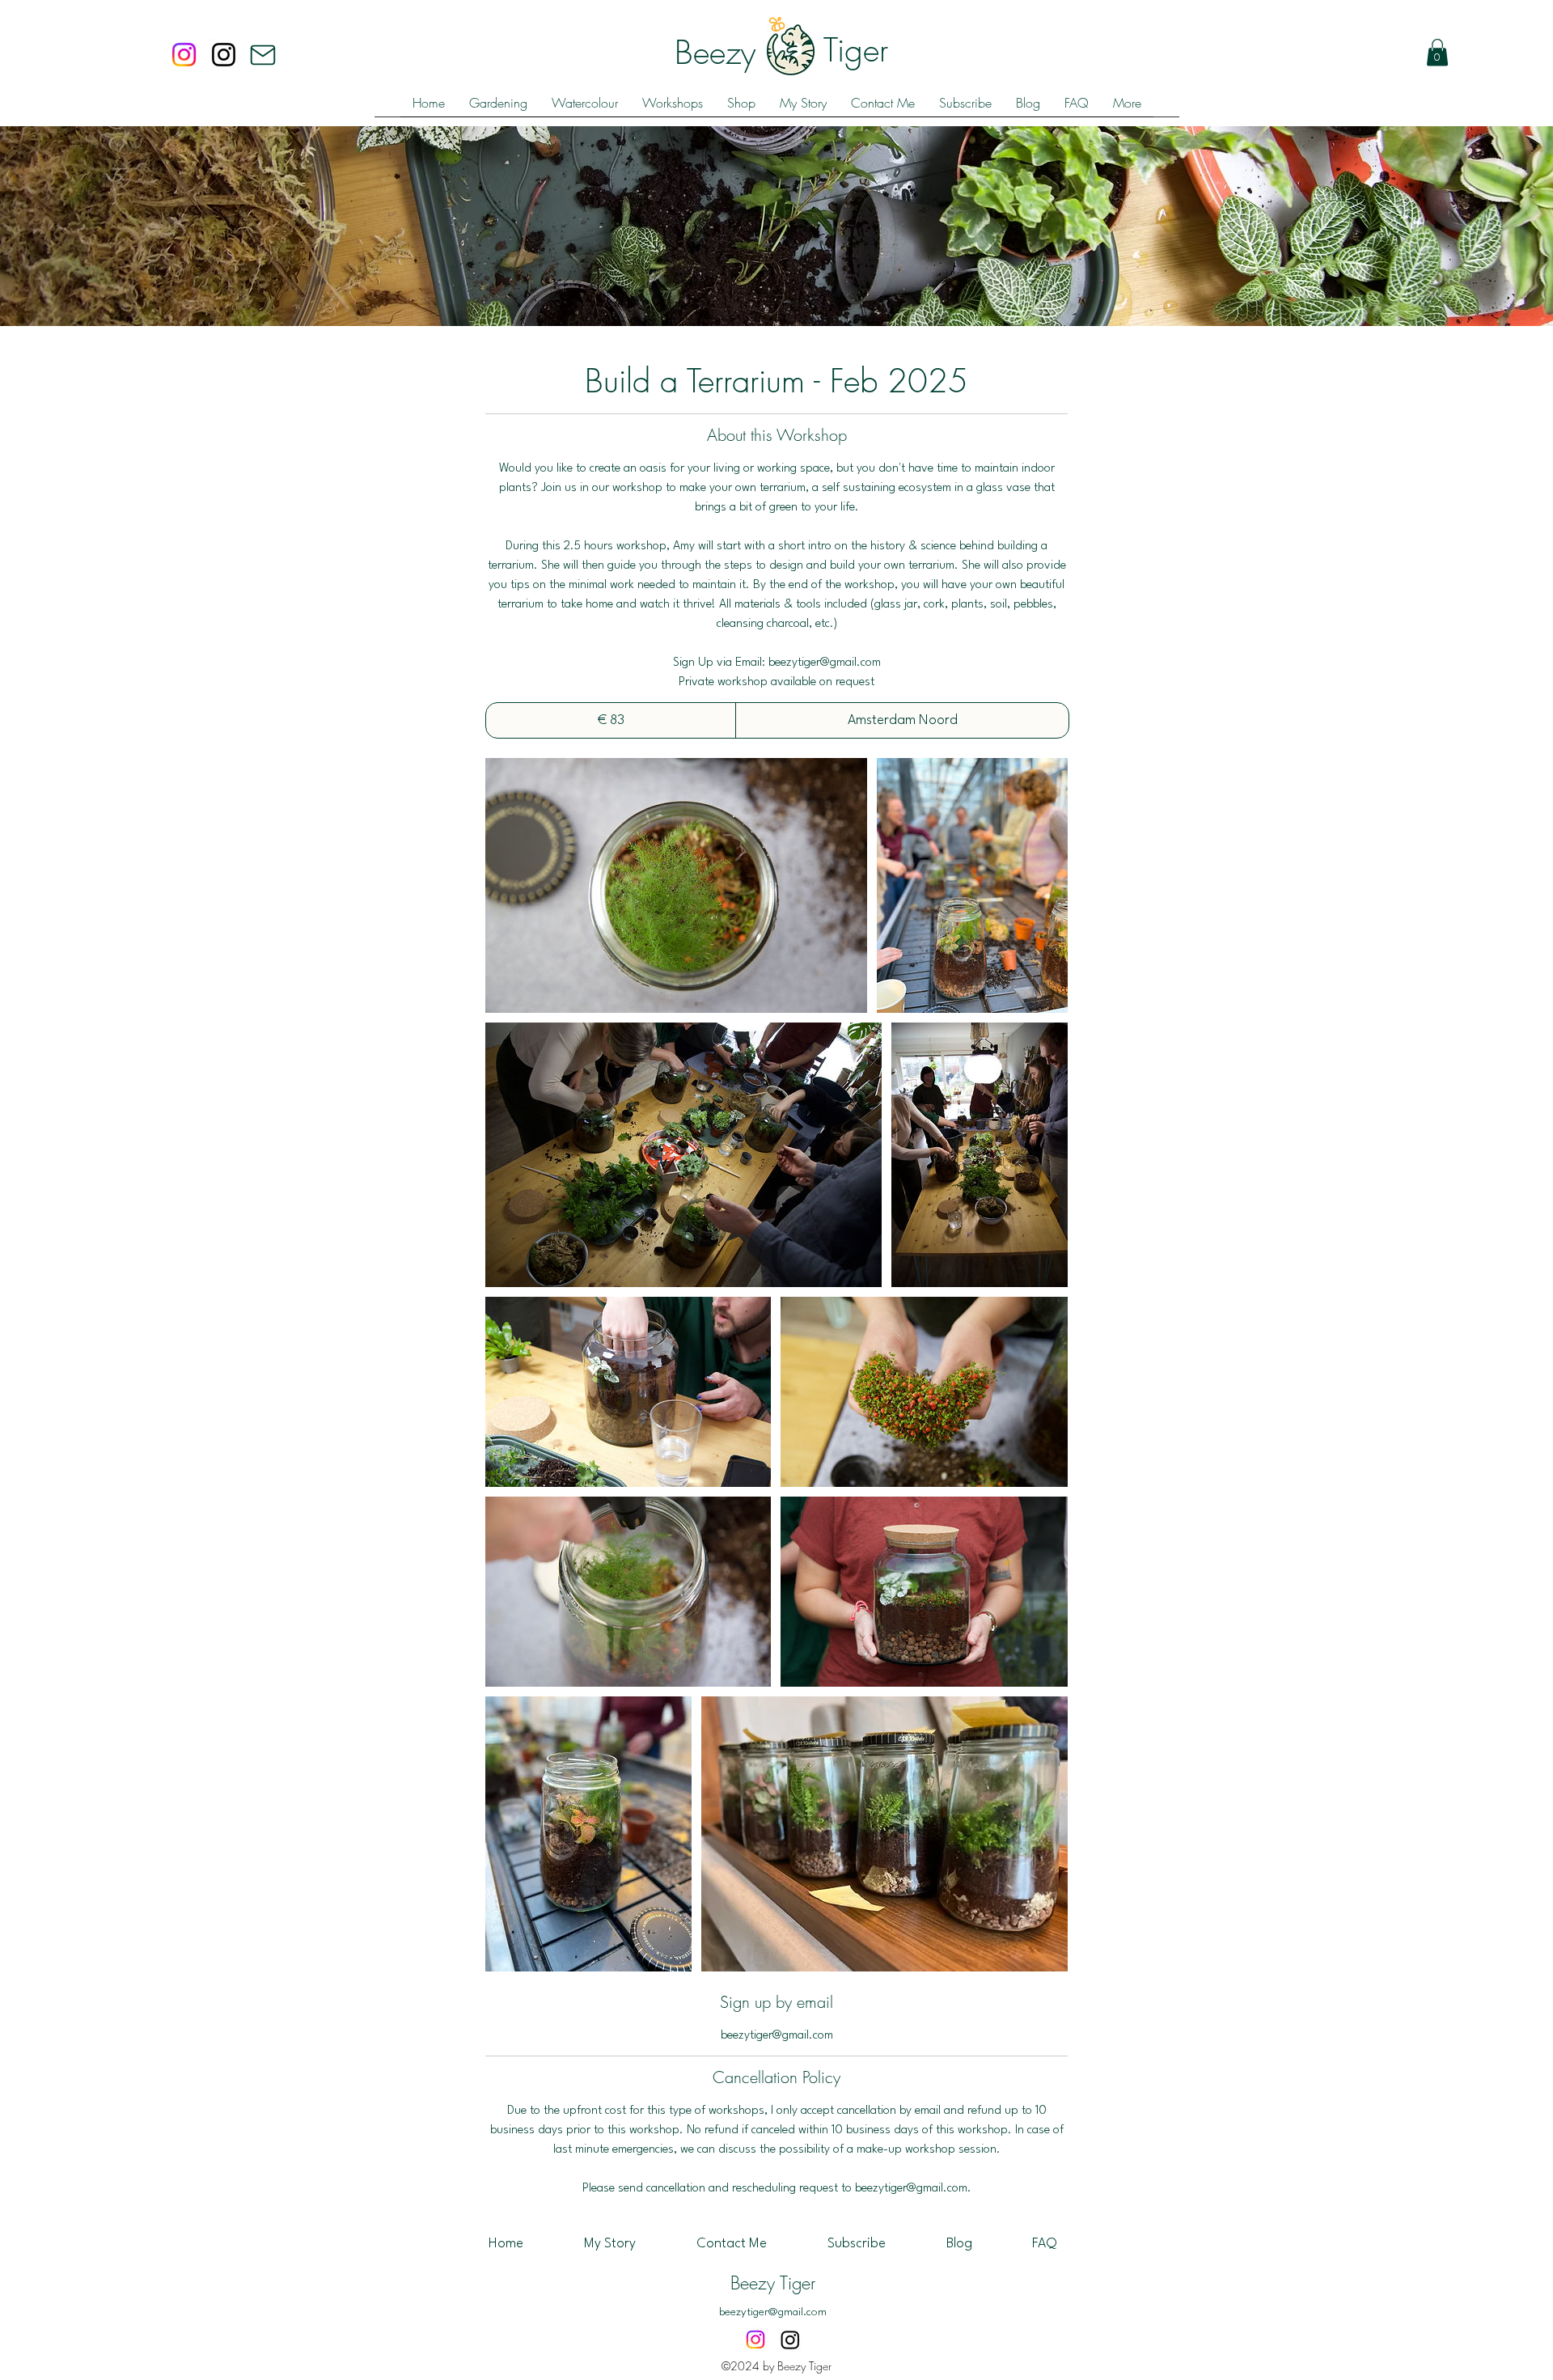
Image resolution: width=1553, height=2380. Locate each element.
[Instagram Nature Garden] (755, 2340)
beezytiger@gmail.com (773, 2312)
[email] (263, 55)
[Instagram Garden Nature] (184, 55)
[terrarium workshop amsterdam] (676, 885)
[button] (1437, 52)
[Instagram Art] (790, 2340)
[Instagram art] (224, 55)
